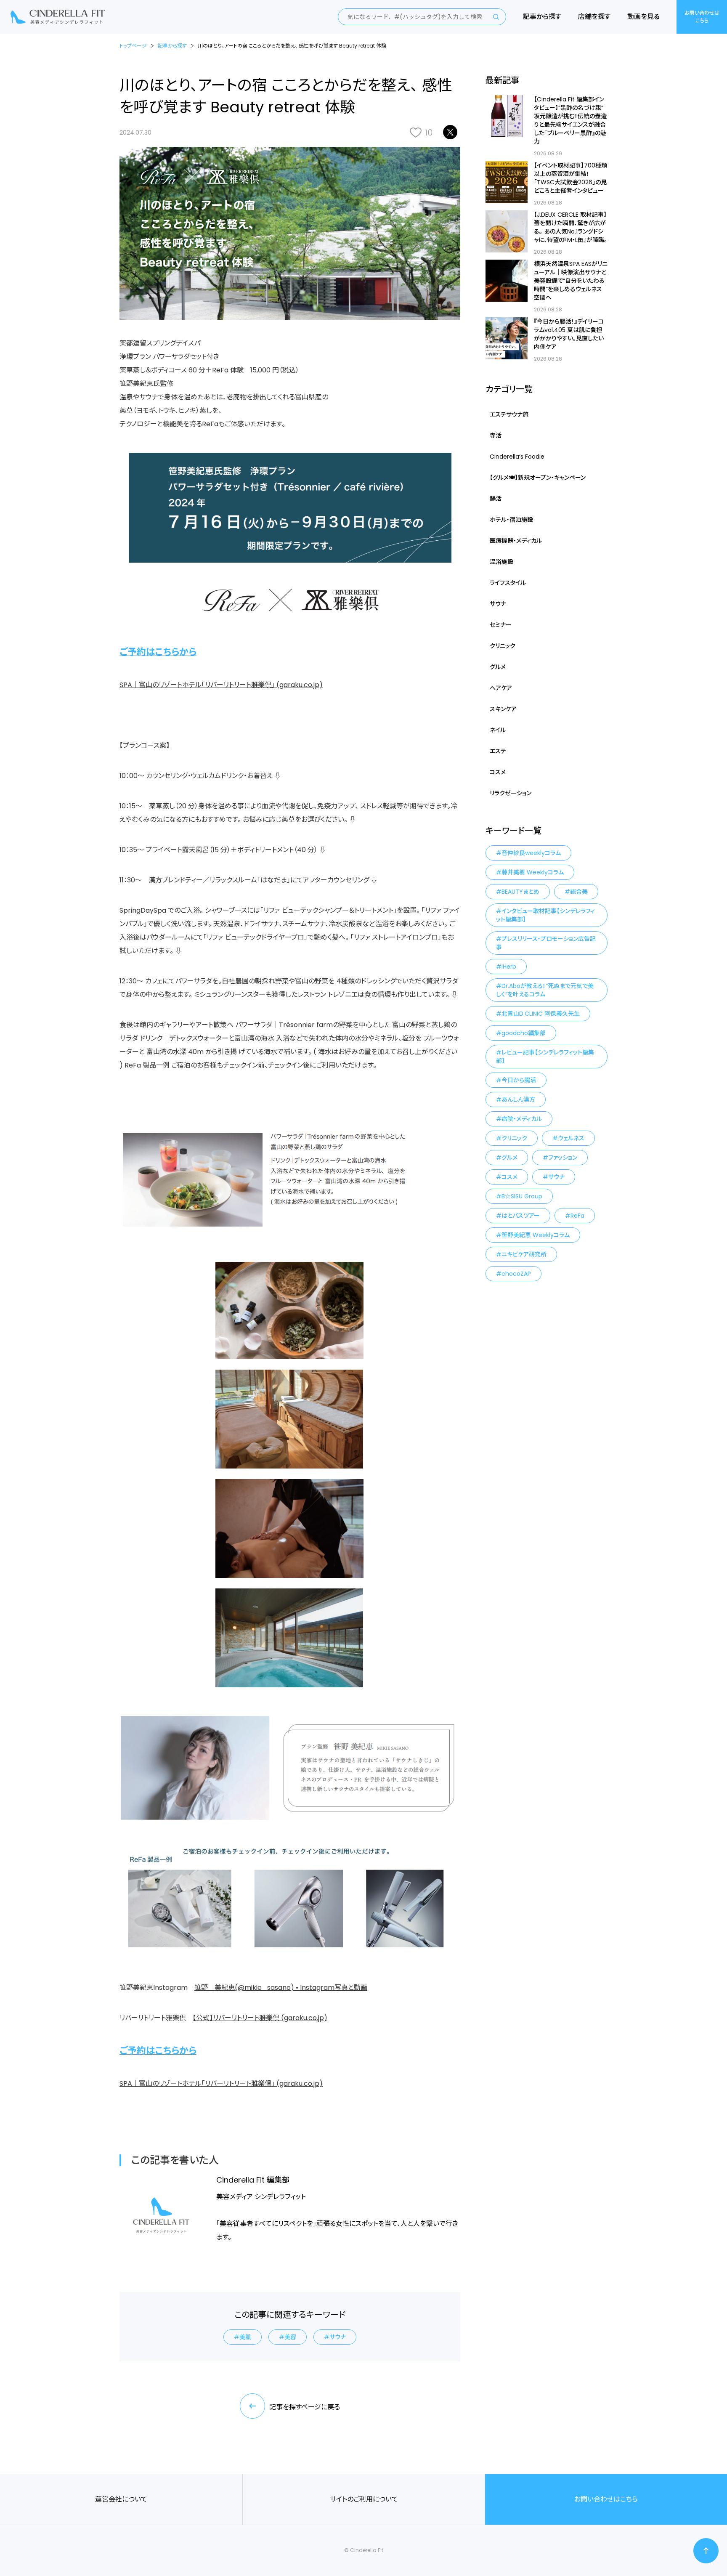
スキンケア (503, 709)
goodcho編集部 (524, 1033)
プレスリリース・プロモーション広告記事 (546, 943)
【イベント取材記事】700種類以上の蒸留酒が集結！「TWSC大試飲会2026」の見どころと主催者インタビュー (570, 178)
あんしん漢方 (518, 1099)
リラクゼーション (511, 793)
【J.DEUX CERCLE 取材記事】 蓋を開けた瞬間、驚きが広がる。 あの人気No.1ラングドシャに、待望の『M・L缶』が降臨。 (570, 227)
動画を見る (643, 17)
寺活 (496, 436)
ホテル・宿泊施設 (511, 520)
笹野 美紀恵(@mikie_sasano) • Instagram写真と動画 (281, 1988)
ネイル (498, 730)
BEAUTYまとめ (520, 892)
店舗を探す (594, 17)
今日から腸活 (519, 1080)
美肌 (245, 2337)
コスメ (498, 772)
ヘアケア (501, 688)
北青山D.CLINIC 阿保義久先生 (541, 1014)
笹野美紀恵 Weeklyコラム (536, 1235)
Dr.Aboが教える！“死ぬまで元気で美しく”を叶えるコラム (545, 990)
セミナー (501, 625)
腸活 (496, 499)
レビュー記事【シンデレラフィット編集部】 (545, 1057)
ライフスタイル (508, 583)
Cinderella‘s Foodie (517, 457)
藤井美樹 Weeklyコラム (533, 872)
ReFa (577, 1216)
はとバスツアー (521, 1216)
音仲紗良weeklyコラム (531, 853)
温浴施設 (501, 562)
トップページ (133, 46)
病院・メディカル (522, 1119)
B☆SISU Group (522, 1196)
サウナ (338, 2337)
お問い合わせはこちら (702, 17)
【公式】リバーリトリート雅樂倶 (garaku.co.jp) (260, 2018)
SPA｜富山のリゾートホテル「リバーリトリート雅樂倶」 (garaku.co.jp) (221, 685)
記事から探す (542, 17)
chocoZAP (516, 1274)
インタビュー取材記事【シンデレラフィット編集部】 (545, 915)
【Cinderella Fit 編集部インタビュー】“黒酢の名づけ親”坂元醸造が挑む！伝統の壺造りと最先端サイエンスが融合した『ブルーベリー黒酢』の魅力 (570, 120)
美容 (290, 2337)
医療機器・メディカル (516, 541)
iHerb (509, 967)
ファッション (563, 1158)
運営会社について (121, 2499)
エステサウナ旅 (509, 414)
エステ (498, 751)
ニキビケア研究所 (524, 1254)
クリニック (503, 646)
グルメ (498, 667)
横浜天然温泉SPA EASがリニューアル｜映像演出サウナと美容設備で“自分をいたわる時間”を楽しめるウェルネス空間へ (571, 281)
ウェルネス (571, 1138)
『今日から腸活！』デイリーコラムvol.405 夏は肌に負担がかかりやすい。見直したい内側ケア (569, 334)
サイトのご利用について (364, 2499)
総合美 (579, 892)
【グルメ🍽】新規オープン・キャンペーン (538, 478)
